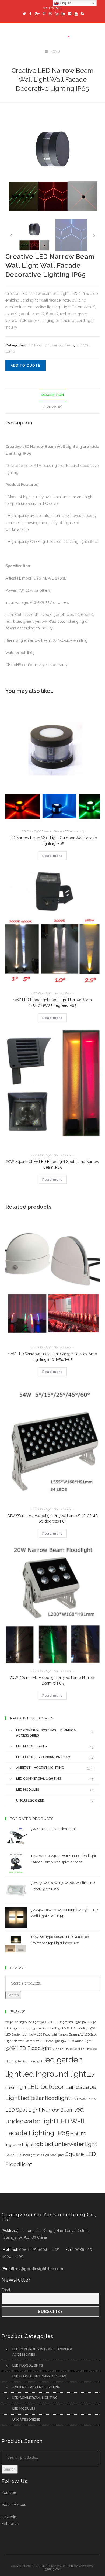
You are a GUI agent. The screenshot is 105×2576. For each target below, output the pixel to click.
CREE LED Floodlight (66, 2049)
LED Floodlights (31, 1746)
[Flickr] (70, 14)
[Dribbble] (50, 14)
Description (53, 395)
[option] (53, 166)
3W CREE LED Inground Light (61, 2022)
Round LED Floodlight (20, 2155)
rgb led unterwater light (66, 2144)
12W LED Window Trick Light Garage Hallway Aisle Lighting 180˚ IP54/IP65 (52, 1357)
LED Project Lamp (83, 2099)
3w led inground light (48, 2028)
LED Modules (28, 1790)
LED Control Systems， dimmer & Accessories (46, 1733)
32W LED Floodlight (28, 2048)
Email (6, 2290)
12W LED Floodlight (47, 2041)
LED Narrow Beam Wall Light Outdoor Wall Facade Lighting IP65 (53, 841)
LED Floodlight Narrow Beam (50, 345)
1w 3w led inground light (22, 2022)
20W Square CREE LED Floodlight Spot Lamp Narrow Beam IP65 (52, 1164)
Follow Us (10, 2524)
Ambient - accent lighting (40, 1768)
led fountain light (30, 2061)
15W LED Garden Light (76, 2041)
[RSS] (82, 14)
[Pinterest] (44, 14)
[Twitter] (24, 14)
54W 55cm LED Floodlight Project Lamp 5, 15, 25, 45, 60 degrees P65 (53, 1518)
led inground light (54, 2074)
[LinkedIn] (63, 14)
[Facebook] (30, 14)
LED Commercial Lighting (39, 1779)
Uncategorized (30, 1800)
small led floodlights (50, 2155)
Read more (52, 856)
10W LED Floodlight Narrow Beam (54, 2034)
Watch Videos (14, 2505)
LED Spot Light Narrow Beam (39, 2110)
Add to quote (26, 366)
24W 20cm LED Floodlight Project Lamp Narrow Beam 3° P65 (52, 1680)
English (65, 3)
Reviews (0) (52, 407)
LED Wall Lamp (74, 831)
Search (13, 1995)
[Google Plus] (37, 14)
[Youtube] (76, 14)
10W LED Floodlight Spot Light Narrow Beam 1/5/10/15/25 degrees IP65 (52, 1003)
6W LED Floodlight (77, 2028)
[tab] (53, 395)
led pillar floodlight (45, 2098)
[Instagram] (57, 14)
